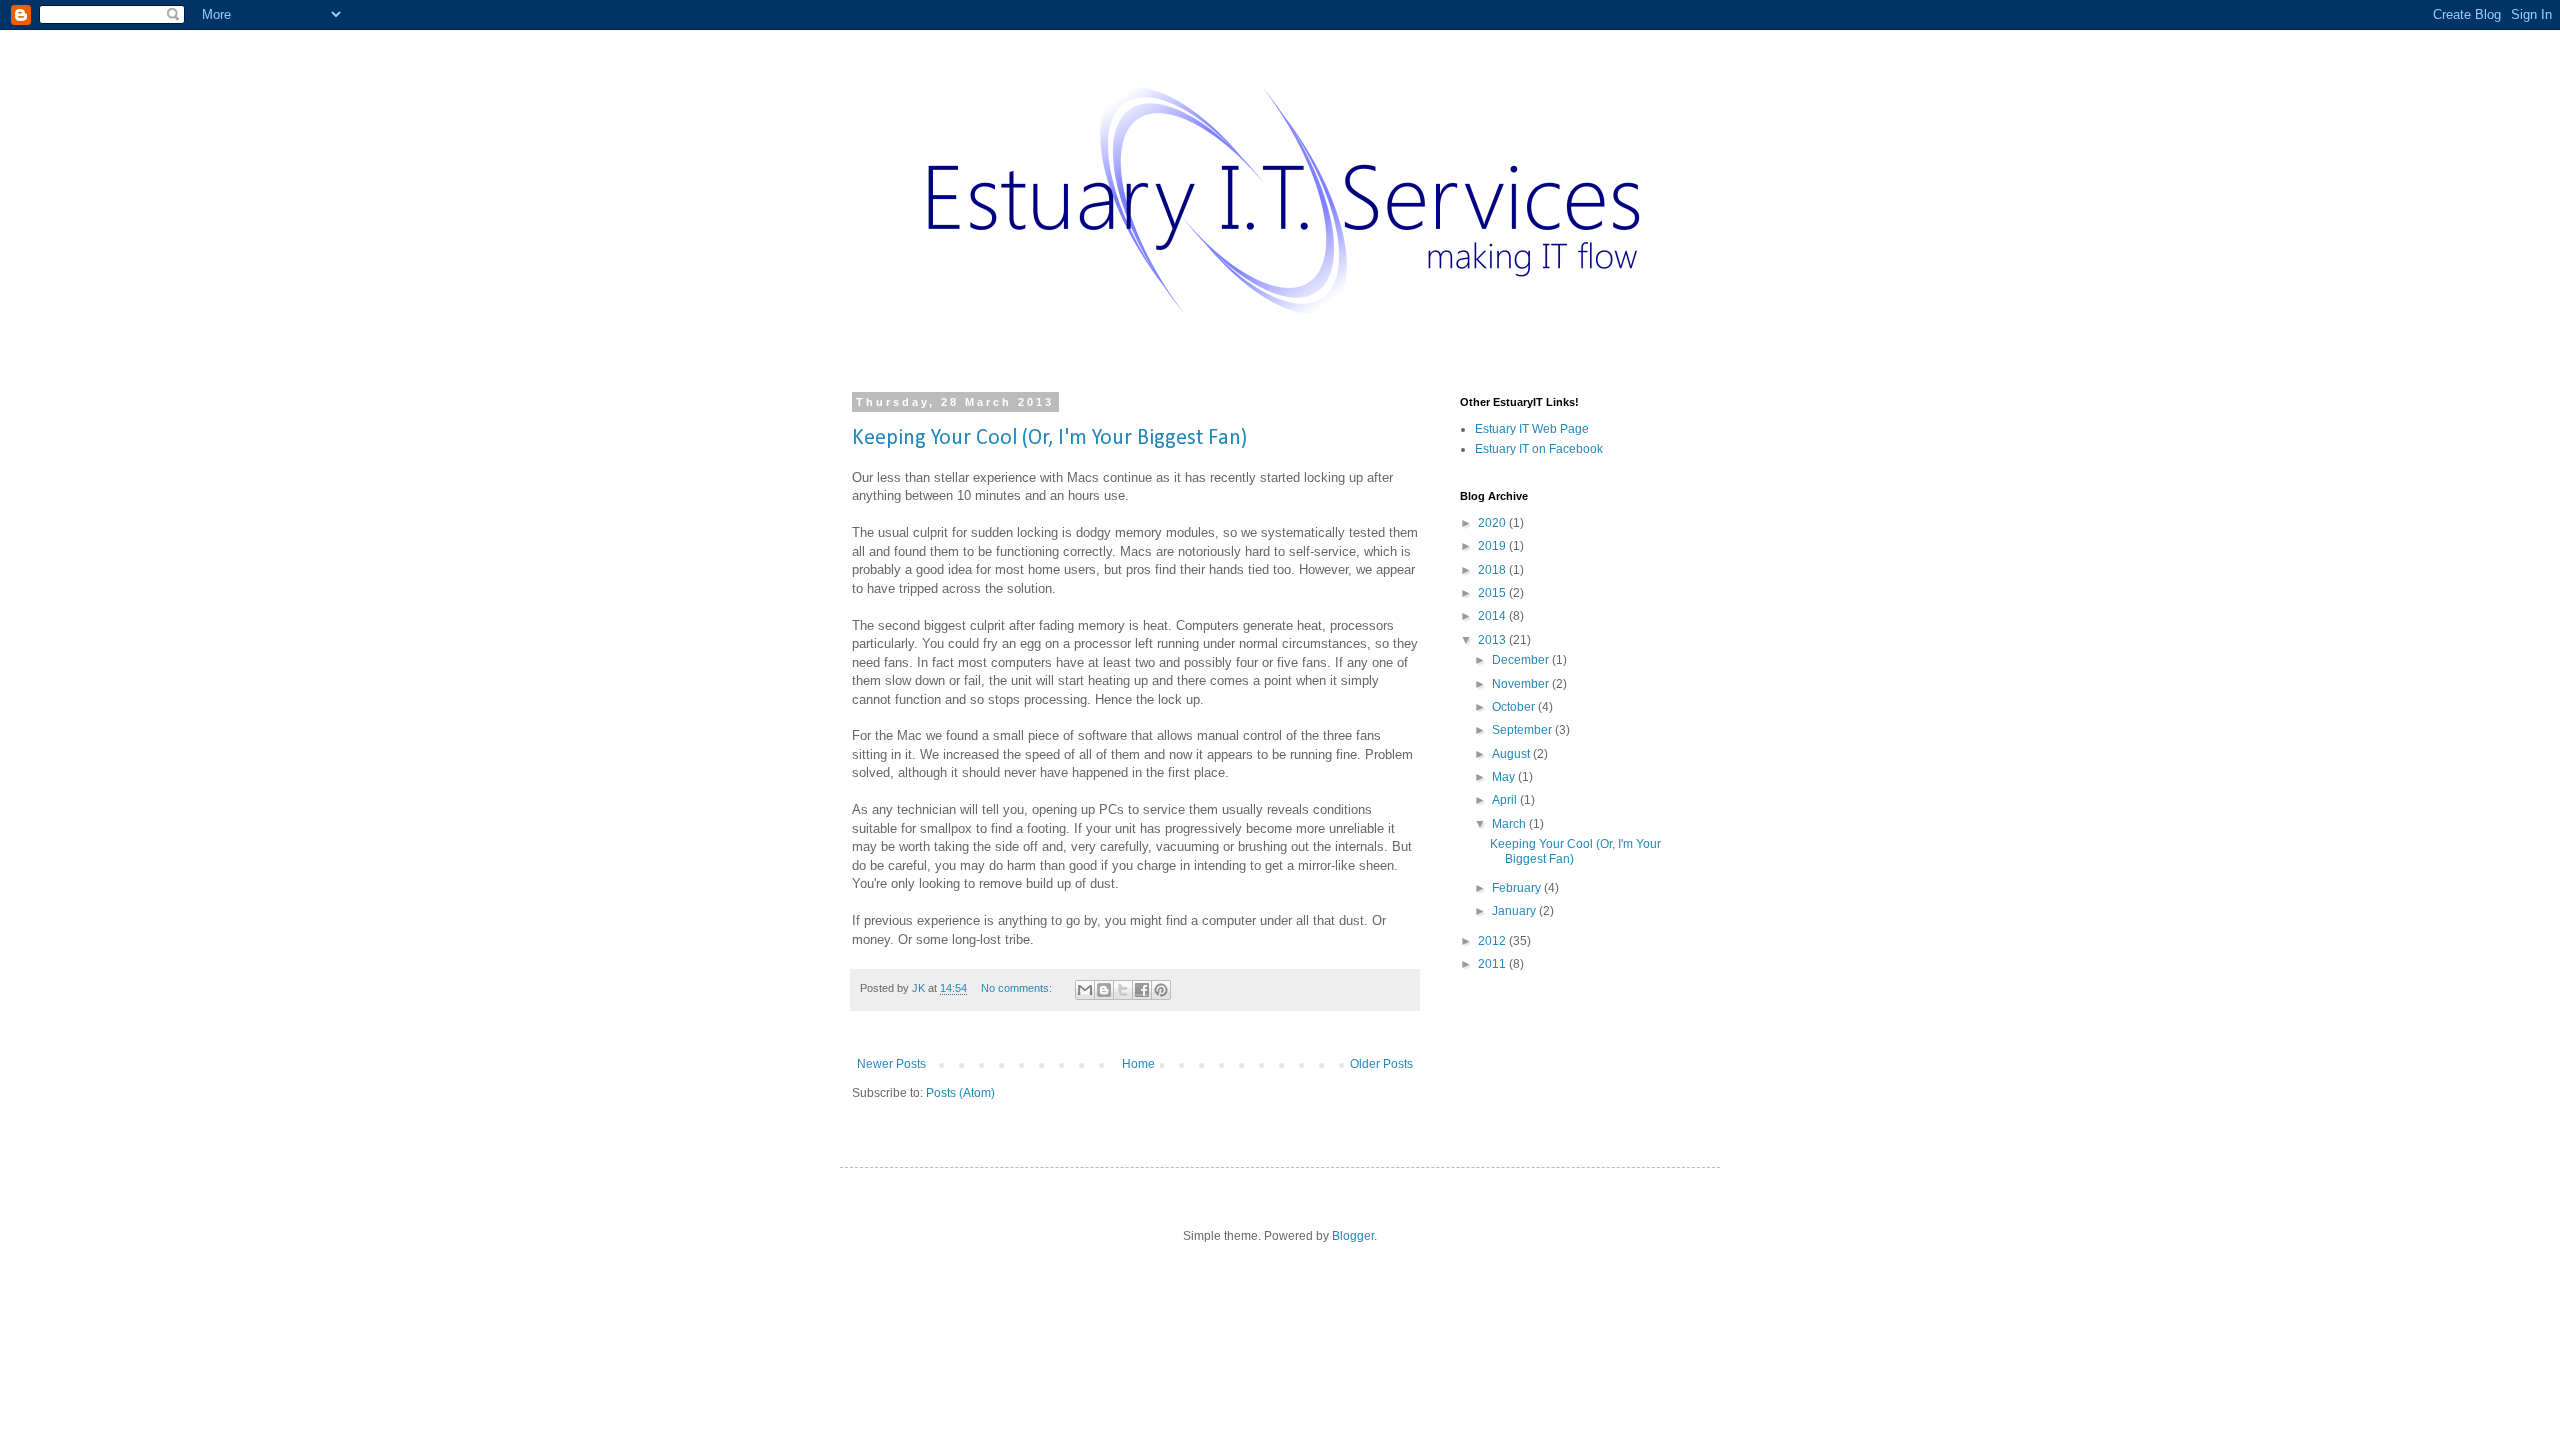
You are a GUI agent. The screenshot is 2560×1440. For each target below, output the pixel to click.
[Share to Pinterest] (1161, 990)
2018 (1493, 570)
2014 (1493, 616)
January (1515, 911)
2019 (1493, 546)
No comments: (1018, 988)
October (1515, 707)
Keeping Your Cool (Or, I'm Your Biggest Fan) (1049, 438)
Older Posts (1381, 1064)
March (1510, 824)
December (1522, 660)
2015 (1493, 593)
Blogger (1353, 1236)
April (1506, 800)
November (1522, 684)
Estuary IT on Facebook (1539, 449)
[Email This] (1085, 990)
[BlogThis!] (1104, 990)
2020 (1493, 523)
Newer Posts (891, 1064)
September (1523, 730)
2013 (1493, 640)
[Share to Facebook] (1142, 990)
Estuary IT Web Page (1532, 429)
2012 (1493, 941)
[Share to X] (1123, 990)
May (1505, 777)
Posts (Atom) (960, 1093)
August (1512, 754)
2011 (1493, 964)
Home (1138, 1064)
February (1518, 888)
